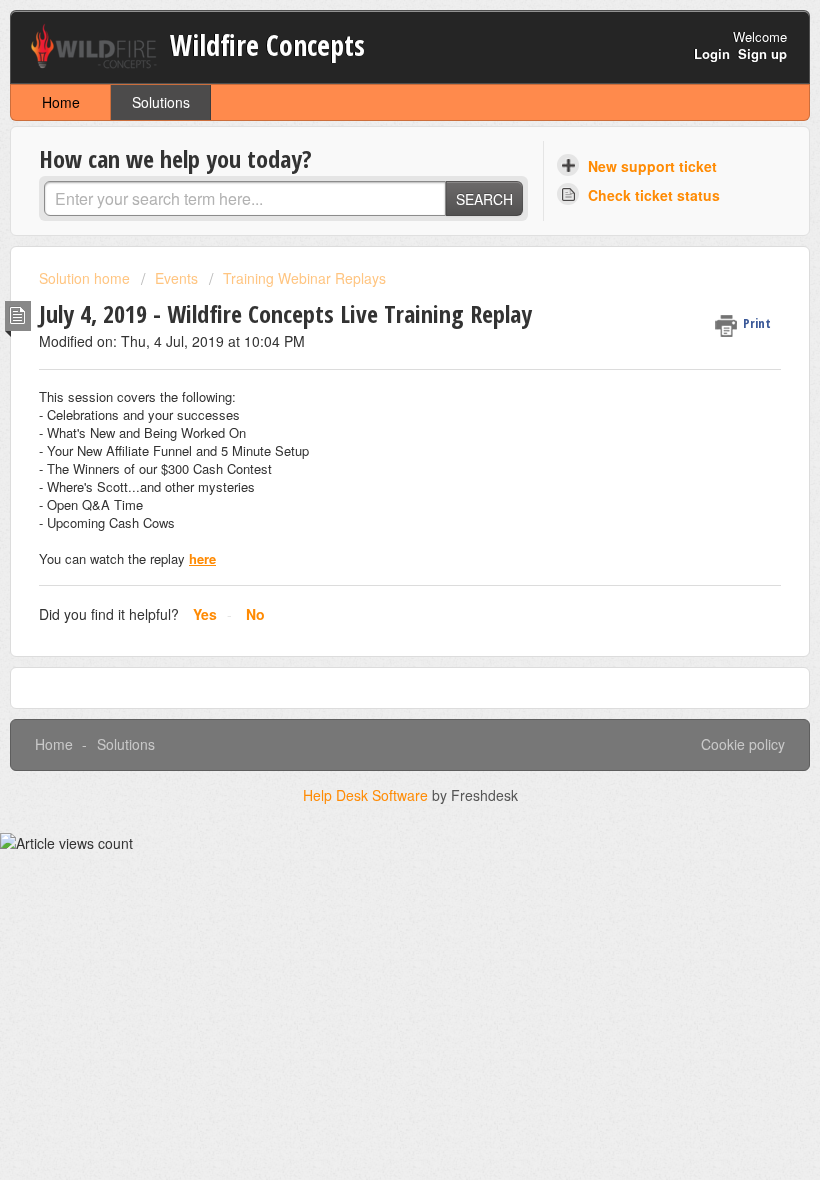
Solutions (161, 102)
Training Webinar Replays (304, 278)
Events (176, 278)
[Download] (373, 579)
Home (61, 102)
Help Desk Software (367, 795)
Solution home (86, 278)
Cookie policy (743, 744)
